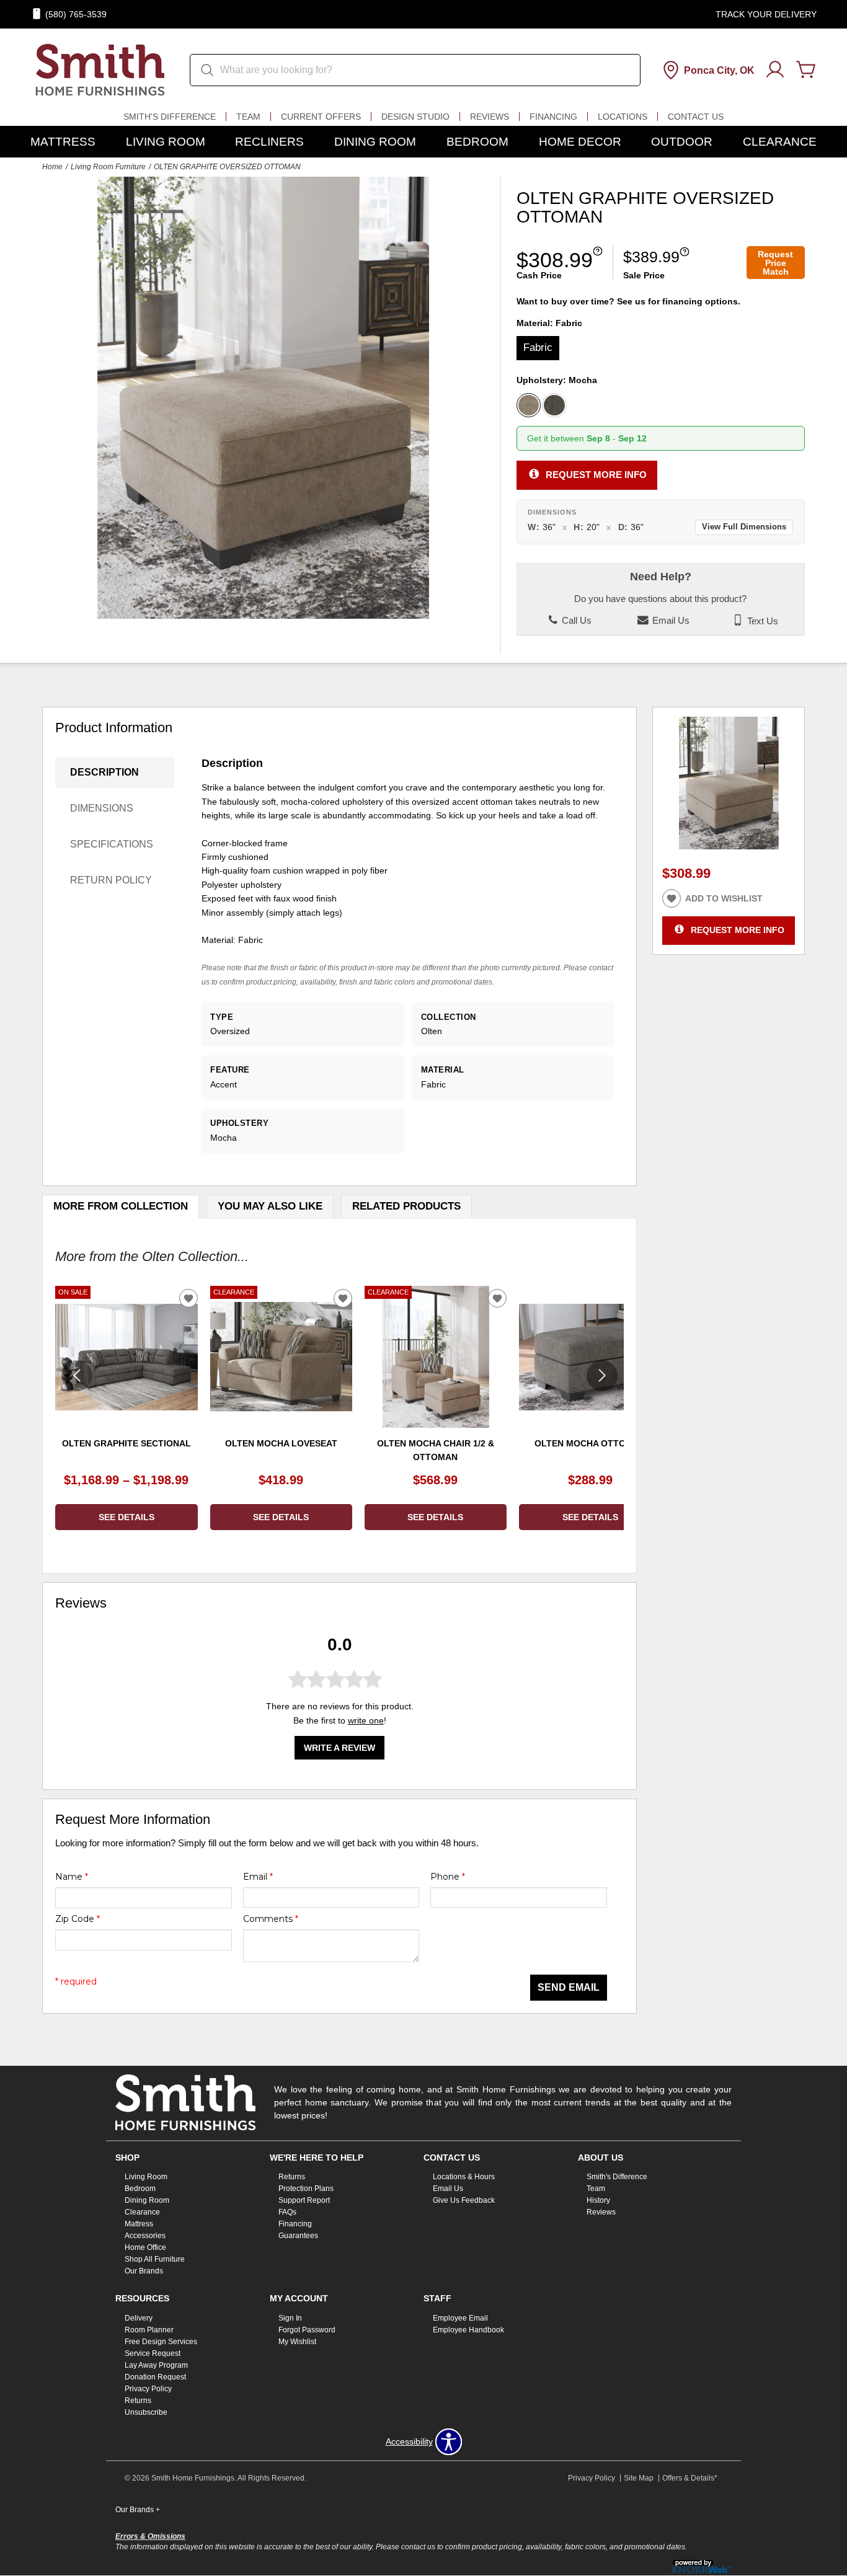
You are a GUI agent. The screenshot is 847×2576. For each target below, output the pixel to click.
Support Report (304, 2200)
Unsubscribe (146, 2412)
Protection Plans (306, 2189)
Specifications (112, 844)
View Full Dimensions (744, 527)
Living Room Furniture (108, 167)
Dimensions (102, 808)
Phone (448, 1877)
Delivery (139, 2318)
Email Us (670, 621)
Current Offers (321, 117)
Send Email (569, 1987)
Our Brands (144, 2271)
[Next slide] (602, 1376)
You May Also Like (270, 1206)
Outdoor (682, 142)
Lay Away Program (156, 2365)
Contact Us (696, 117)
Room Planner (149, 2330)
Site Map (639, 2478)
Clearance (780, 142)
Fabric (538, 347)
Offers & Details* (690, 2478)
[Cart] (806, 70)
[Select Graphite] (554, 405)
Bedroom (477, 142)
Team (248, 117)
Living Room (166, 142)
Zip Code (78, 1919)
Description (104, 772)
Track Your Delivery (766, 14)
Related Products (406, 1206)
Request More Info (596, 475)
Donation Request (155, 2377)
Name (72, 1877)
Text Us (761, 621)
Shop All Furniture (155, 2259)
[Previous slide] (77, 1376)
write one (366, 1720)
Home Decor (580, 142)
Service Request (153, 2353)
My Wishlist (297, 2342)
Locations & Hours (464, 2177)
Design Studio (415, 117)
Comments (271, 1919)
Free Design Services (161, 2342)
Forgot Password (307, 2330)
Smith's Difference (170, 117)
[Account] (775, 70)
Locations (623, 117)
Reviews (490, 117)
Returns (292, 2177)
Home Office (145, 2247)
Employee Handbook (468, 2330)
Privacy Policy (148, 2389)
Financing (553, 117)
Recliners (269, 142)
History (598, 2200)
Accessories (145, 2236)
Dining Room (375, 142)
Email (258, 1877)
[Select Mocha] (529, 405)
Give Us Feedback (464, 2200)
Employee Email (460, 2318)
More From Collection (121, 1206)
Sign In (290, 2318)
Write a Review (339, 1748)
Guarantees (298, 2236)
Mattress (63, 142)
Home (52, 167)
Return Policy (111, 880)
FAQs (287, 2212)
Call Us (575, 621)
